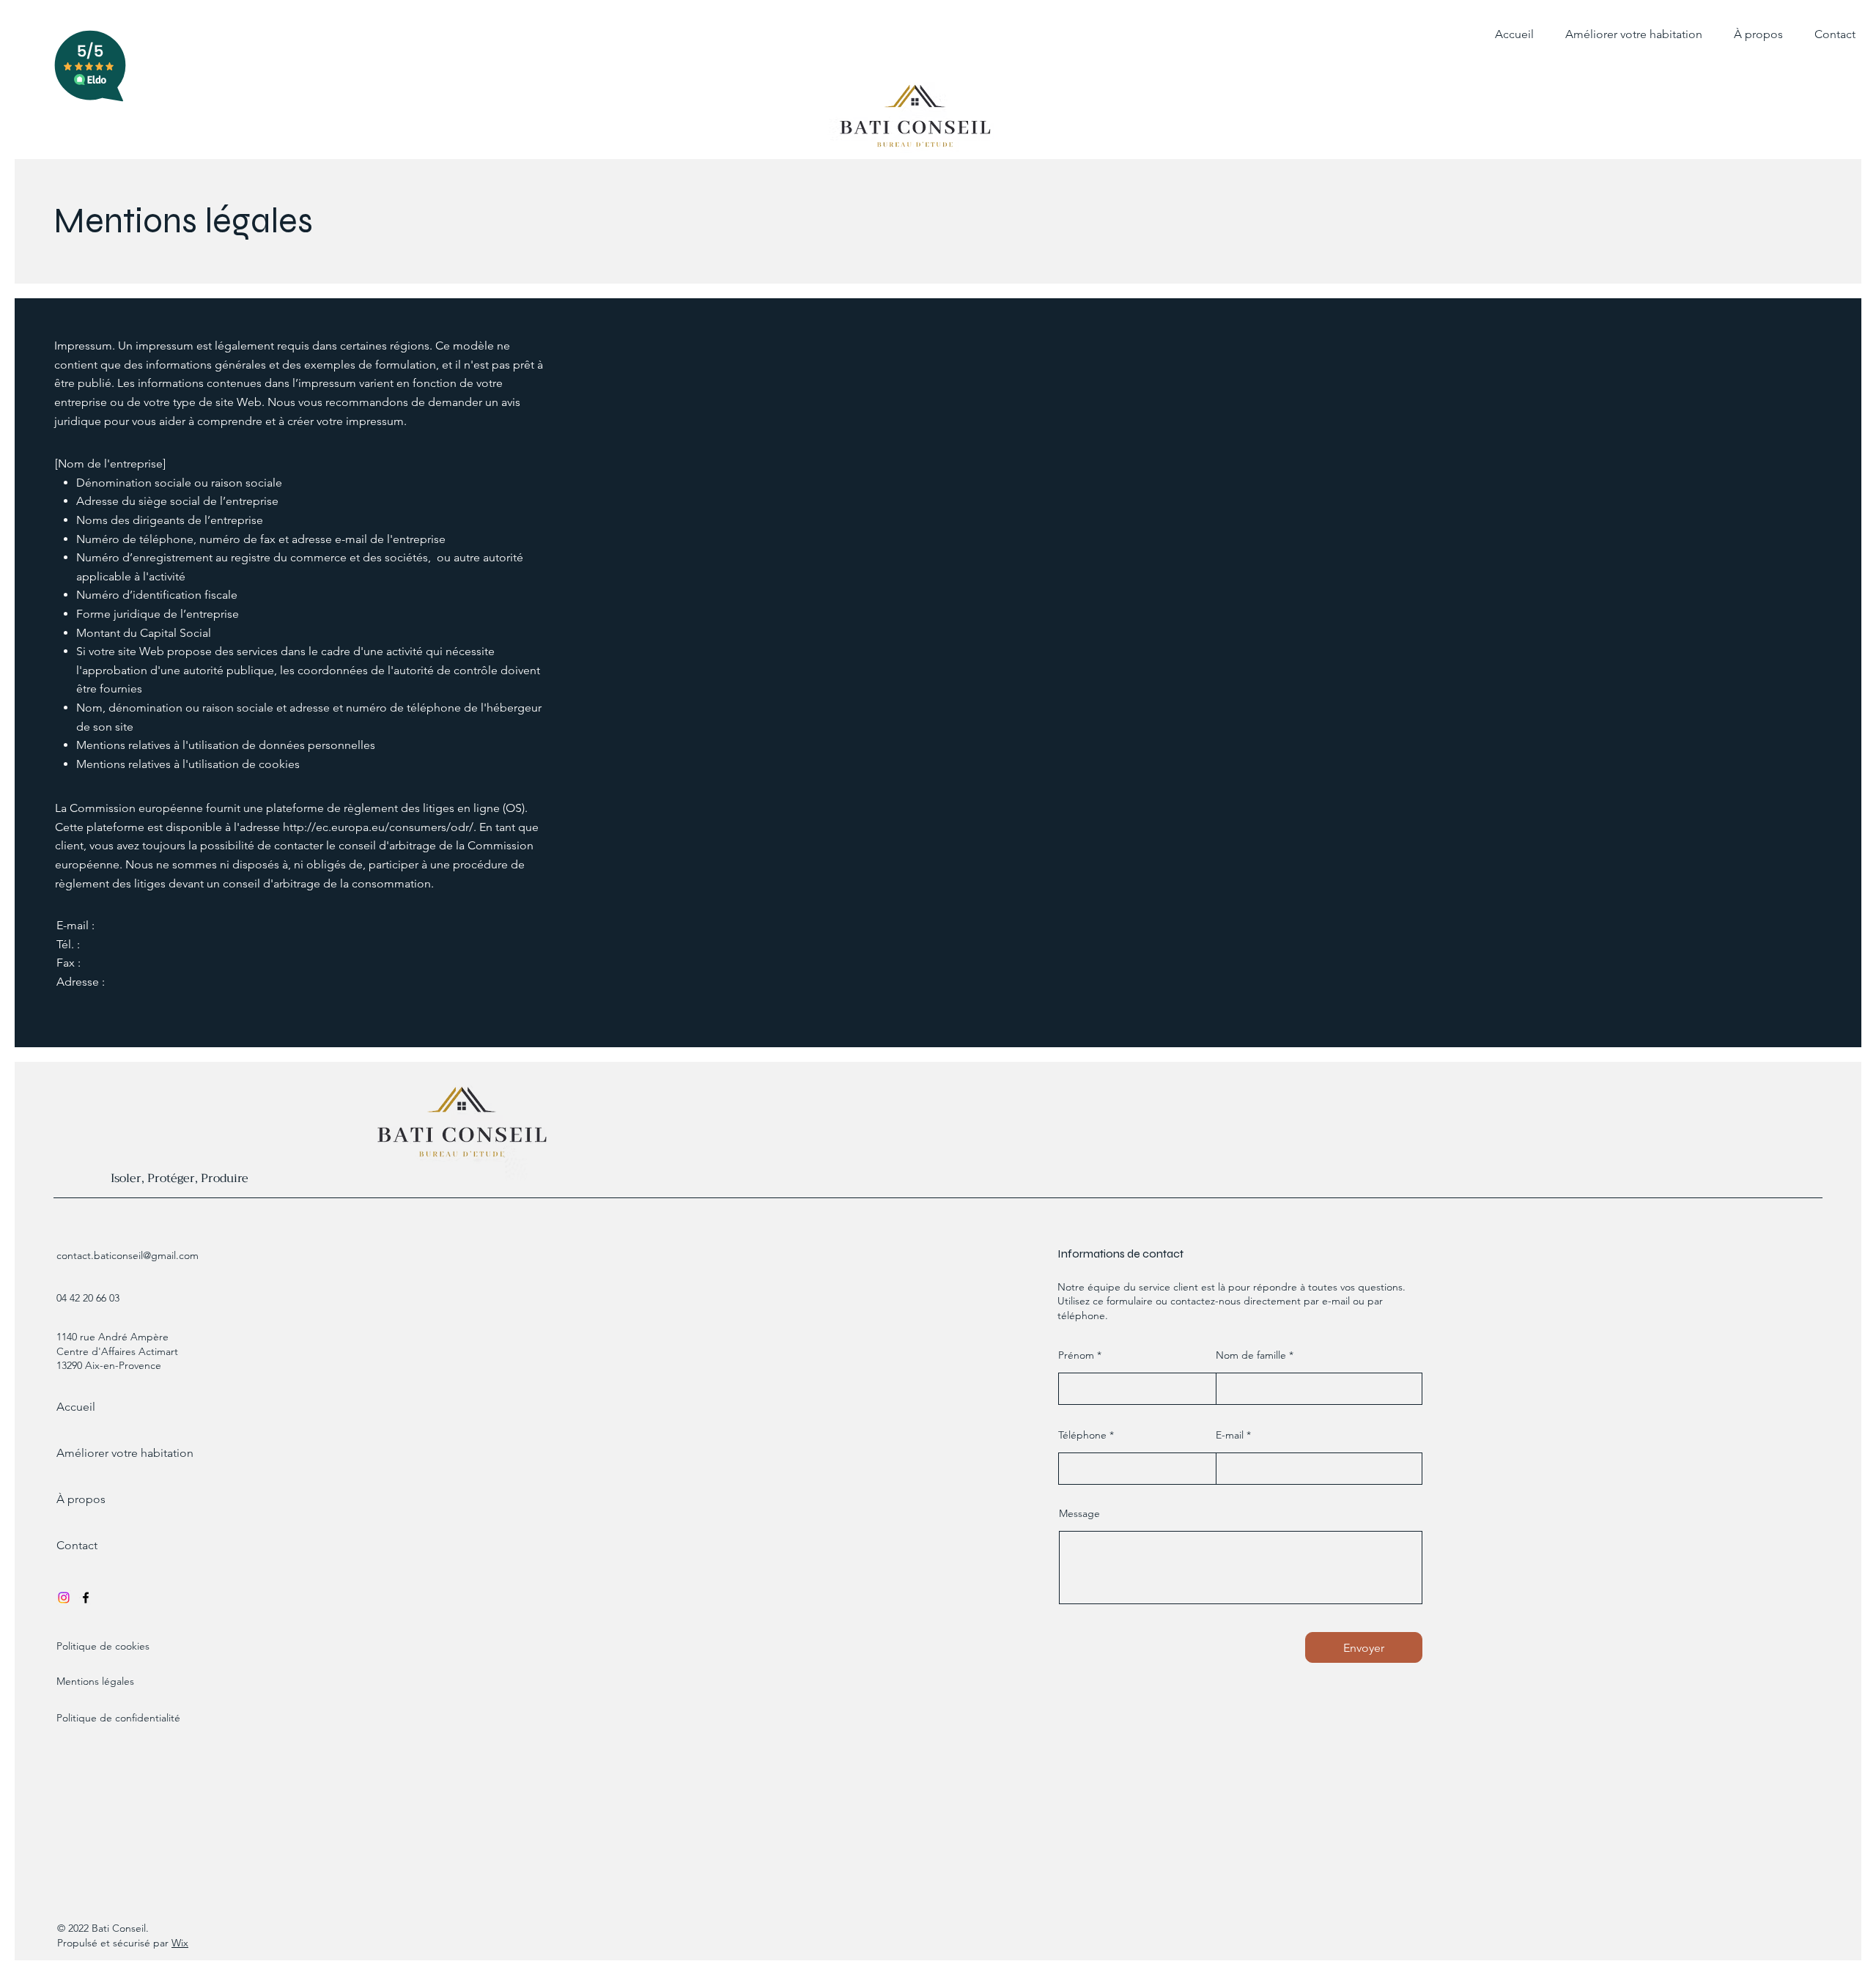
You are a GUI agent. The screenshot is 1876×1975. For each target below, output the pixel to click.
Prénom (1076, 1355)
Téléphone (1082, 1435)
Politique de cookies (103, 1646)
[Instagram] (64, 1598)
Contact (77, 1545)
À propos (81, 1499)
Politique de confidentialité (118, 1718)
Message (1079, 1513)
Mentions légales (95, 1681)
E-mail (1230, 1435)
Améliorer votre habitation (115, 1453)
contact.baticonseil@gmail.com (128, 1255)
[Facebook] (86, 1598)
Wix (180, 1943)
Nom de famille (1251, 1355)
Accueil (76, 1407)
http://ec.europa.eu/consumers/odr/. (380, 827)
